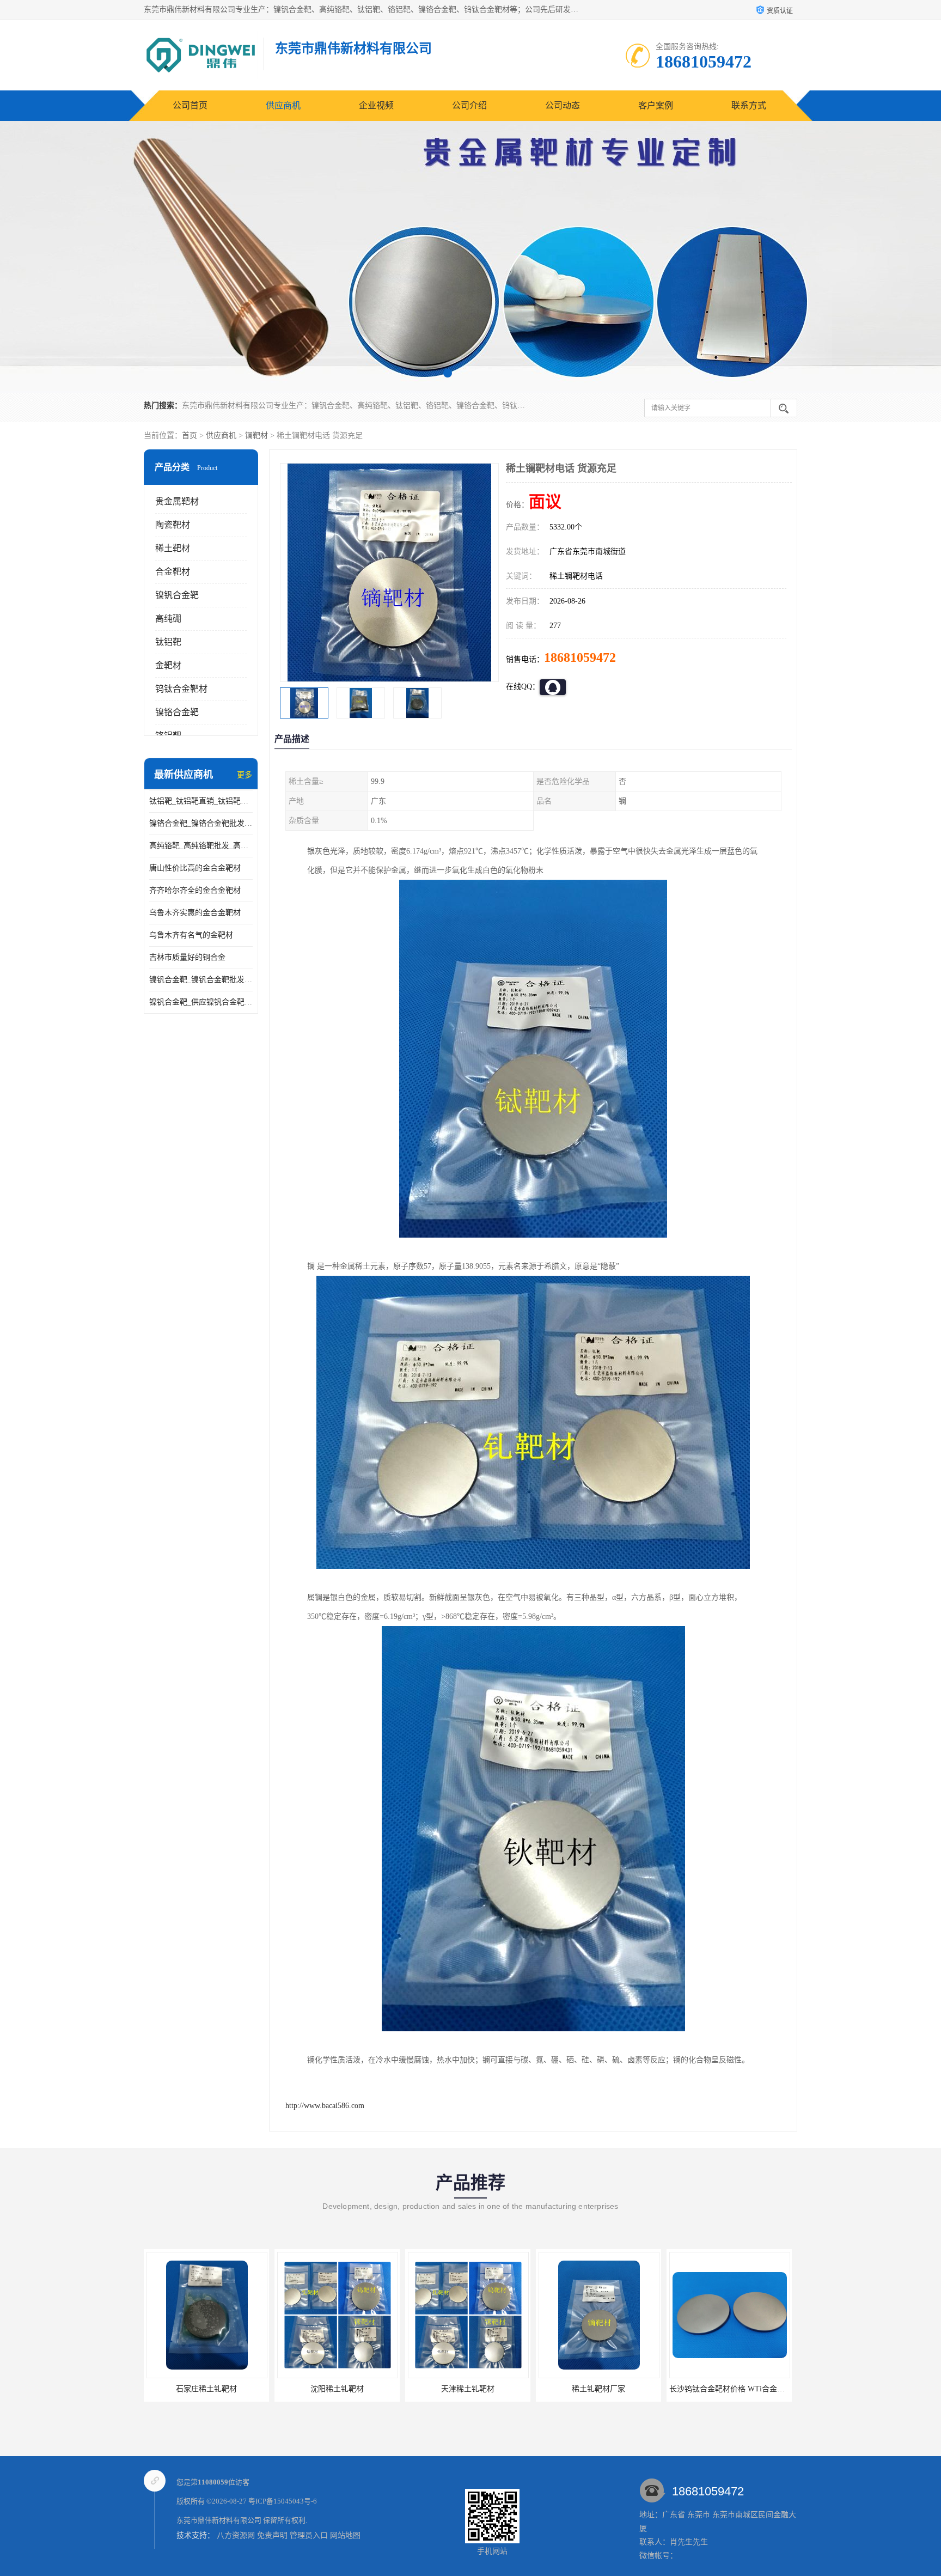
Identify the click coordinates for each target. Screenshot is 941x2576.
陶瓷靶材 (173, 525)
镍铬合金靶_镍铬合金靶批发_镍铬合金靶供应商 (201, 823)
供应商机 (283, 105)
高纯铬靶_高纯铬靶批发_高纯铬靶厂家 (201, 846)
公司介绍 (469, 105)
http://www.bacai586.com (325, 2106)
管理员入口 (309, 2535)
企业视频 (376, 105)
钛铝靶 (168, 642)
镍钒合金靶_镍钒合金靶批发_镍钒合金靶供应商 (201, 980)
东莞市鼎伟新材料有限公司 (219, 2520)
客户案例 (656, 105)
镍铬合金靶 (177, 712)
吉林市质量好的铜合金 (187, 957)
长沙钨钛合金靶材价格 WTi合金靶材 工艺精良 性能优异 (633, 2389)
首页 (190, 436)
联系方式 (749, 105)
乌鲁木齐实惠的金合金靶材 (195, 913)
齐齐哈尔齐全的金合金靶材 (195, 890)
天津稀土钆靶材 (337, 2389)
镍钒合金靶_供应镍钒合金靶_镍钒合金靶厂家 (201, 1002)
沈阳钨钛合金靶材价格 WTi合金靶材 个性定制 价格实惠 (763, 2389)
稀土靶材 (173, 548)
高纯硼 (168, 619)
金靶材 (168, 665)
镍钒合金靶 (177, 595)
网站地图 (345, 2535)
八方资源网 (236, 2535)
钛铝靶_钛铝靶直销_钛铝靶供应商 (201, 801)
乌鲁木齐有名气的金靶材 (191, 935)
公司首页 (190, 105)
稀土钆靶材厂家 (468, 2389)
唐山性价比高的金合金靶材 (195, 868)
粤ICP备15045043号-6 (283, 2501)
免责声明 (272, 2535)
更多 (245, 775)
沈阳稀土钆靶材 (206, 2389)
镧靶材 (256, 436)
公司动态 (563, 105)
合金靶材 (173, 572)
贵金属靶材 (177, 501)
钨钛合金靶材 (181, 689)
